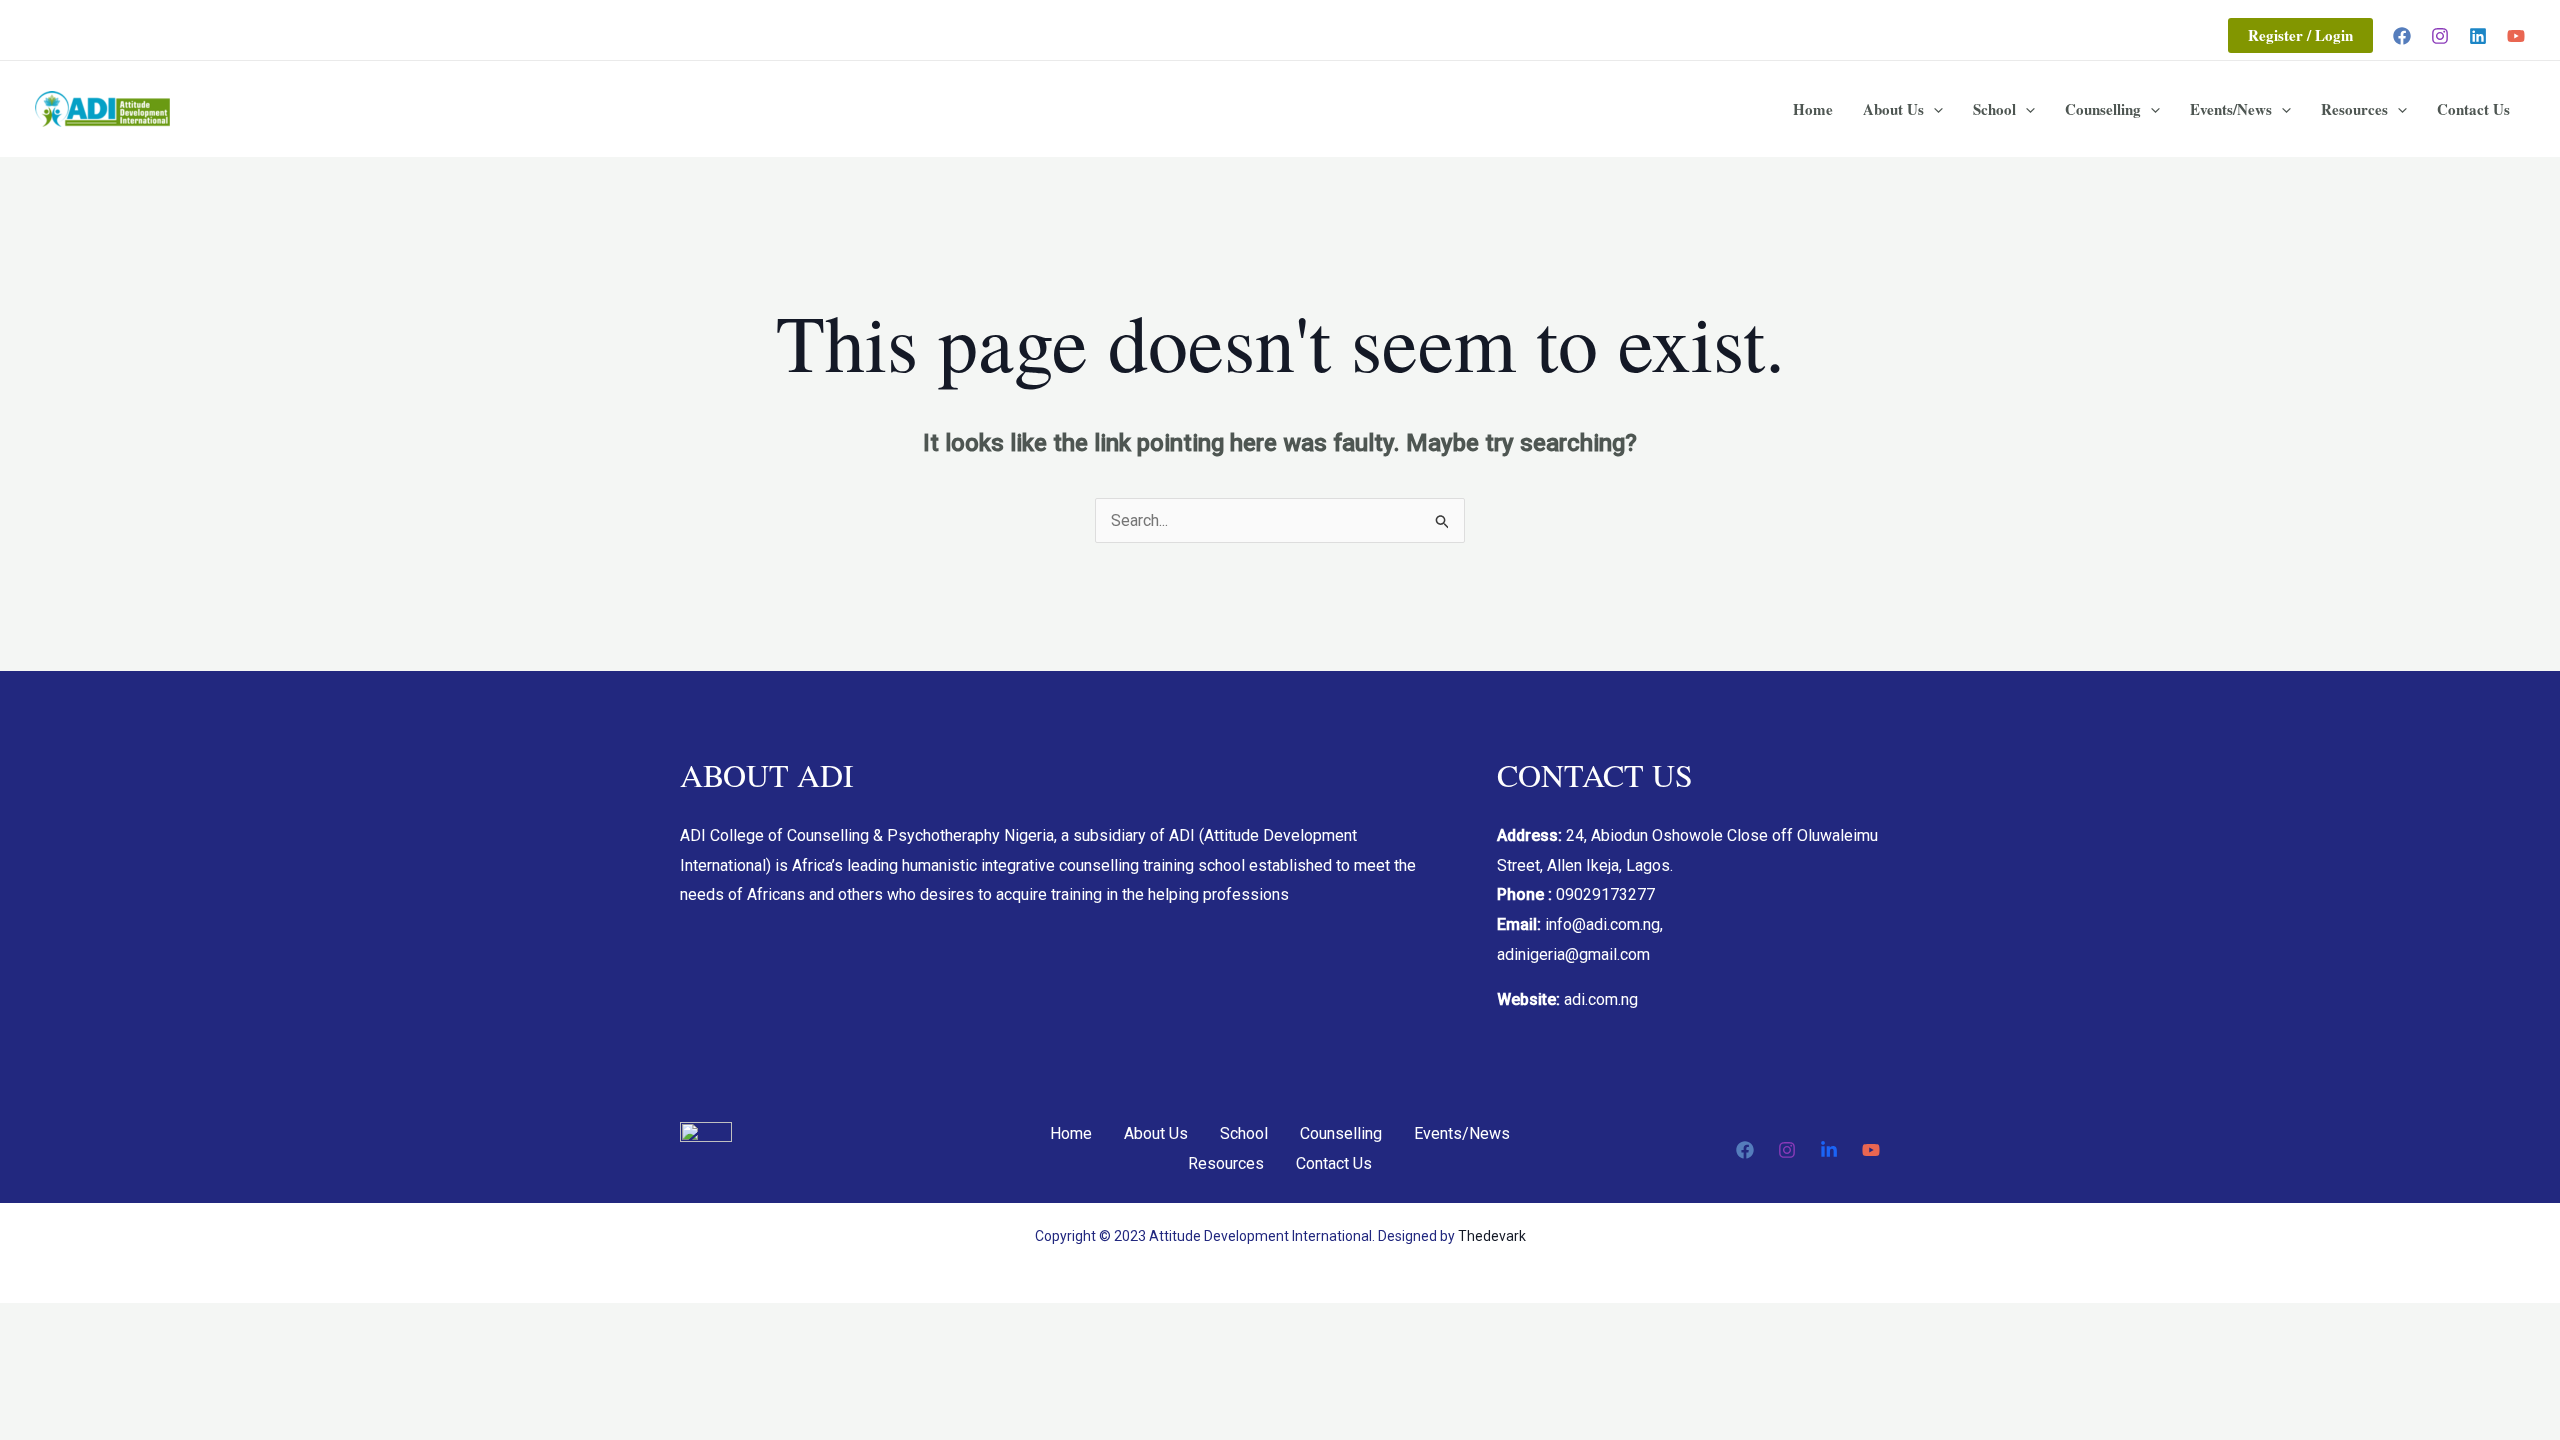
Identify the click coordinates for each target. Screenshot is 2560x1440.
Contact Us (2473, 109)
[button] (2300, 35)
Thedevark (1492, 1236)
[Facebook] (2402, 36)
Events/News (2231, 109)
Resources (2354, 109)
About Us (1893, 109)
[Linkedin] (2478, 36)
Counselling (2103, 109)
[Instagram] (2440, 36)
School (1994, 109)
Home (1813, 109)
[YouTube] (2516, 36)
